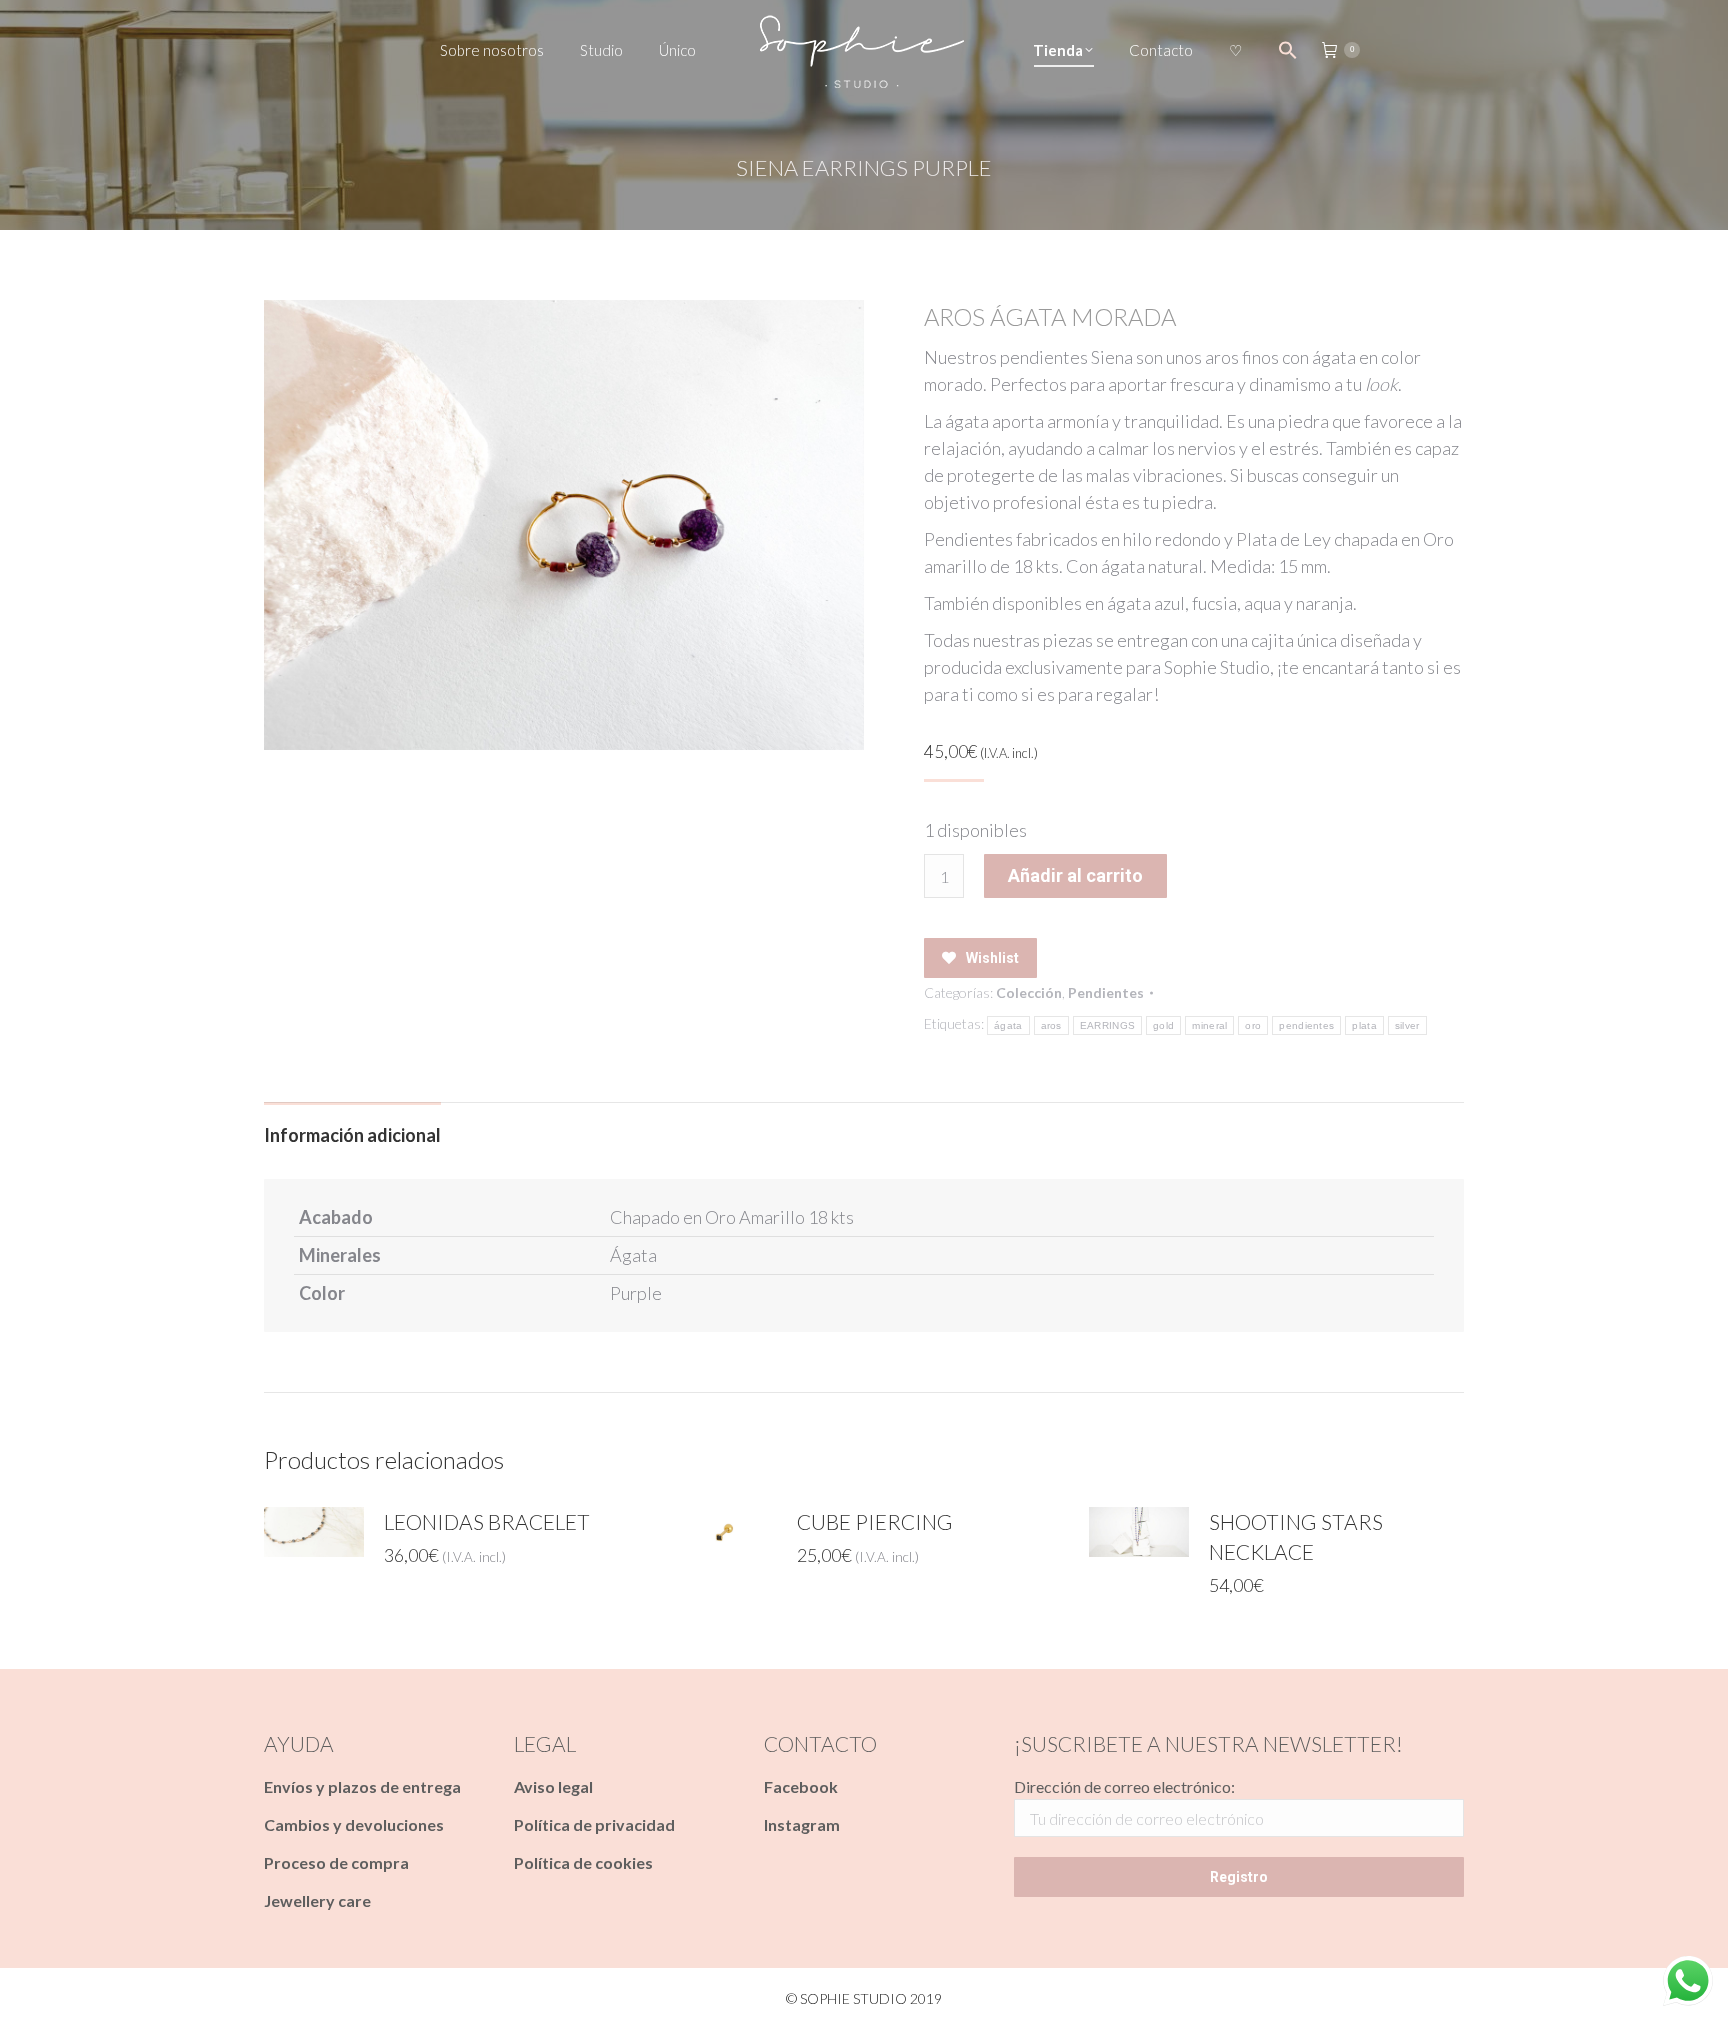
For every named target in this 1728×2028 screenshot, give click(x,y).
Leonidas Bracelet (487, 1521)
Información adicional (352, 1135)
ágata (1008, 1025)
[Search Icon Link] (1288, 50)
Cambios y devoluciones (354, 1824)
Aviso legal (553, 1786)
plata (1364, 1025)
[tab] (352, 1125)
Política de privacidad (594, 1824)
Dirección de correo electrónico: (1124, 1786)
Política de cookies (583, 1862)
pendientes (1306, 1025)
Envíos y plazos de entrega (362, 1786)
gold (1163, 1025)
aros (1051, 1025)
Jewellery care (317, 1900)
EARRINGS (1107, 1025)
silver (1407, 1025)
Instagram (802, 1824)
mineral (1209, 1025)
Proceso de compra (336, 1862)
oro (1253, 1025)
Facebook (801, 1786)
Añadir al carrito (1075, 875)
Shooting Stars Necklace (1296, 1536)
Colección (1029, 992)
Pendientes (1106, 992)
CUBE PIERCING (875, 1521)
